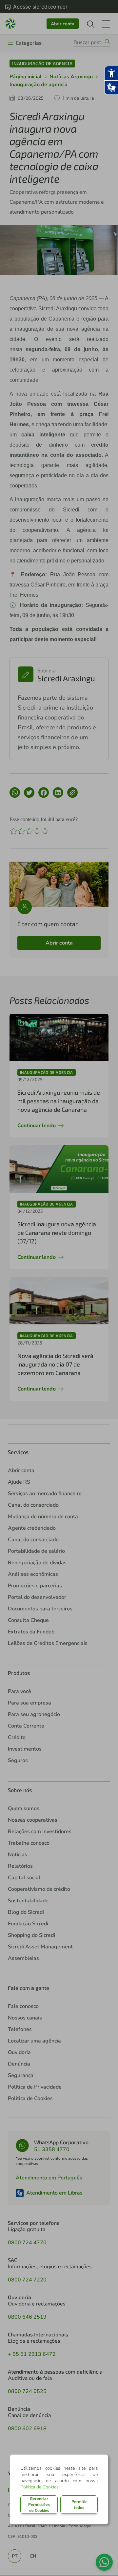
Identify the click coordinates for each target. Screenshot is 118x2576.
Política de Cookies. (40, 2487)
